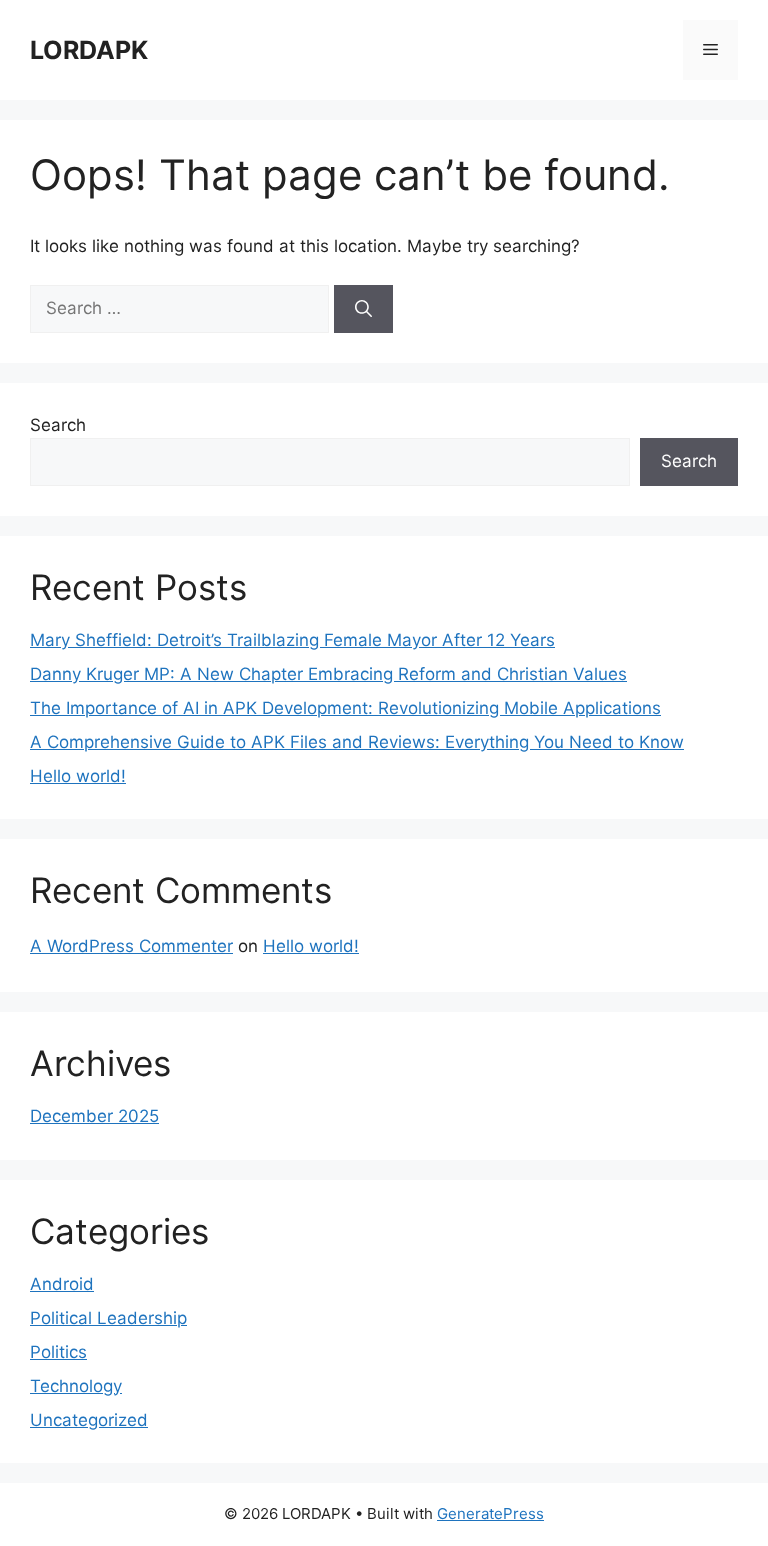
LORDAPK (89, 50)
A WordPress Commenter (131, 946)
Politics (58, 1352)
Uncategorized (89, 1420)
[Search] (363, 309)
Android (62, 1284)
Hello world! (78, 776)
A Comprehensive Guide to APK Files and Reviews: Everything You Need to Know (357, 742)
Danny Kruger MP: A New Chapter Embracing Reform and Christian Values (328, 674)
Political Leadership (108, 1318)
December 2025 (94, 1116)
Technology (76, 1386)
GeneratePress (490, 1513)
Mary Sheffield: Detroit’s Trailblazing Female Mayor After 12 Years (292, 640)
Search (58, 425)
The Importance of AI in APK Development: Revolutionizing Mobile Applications (345, 708)
